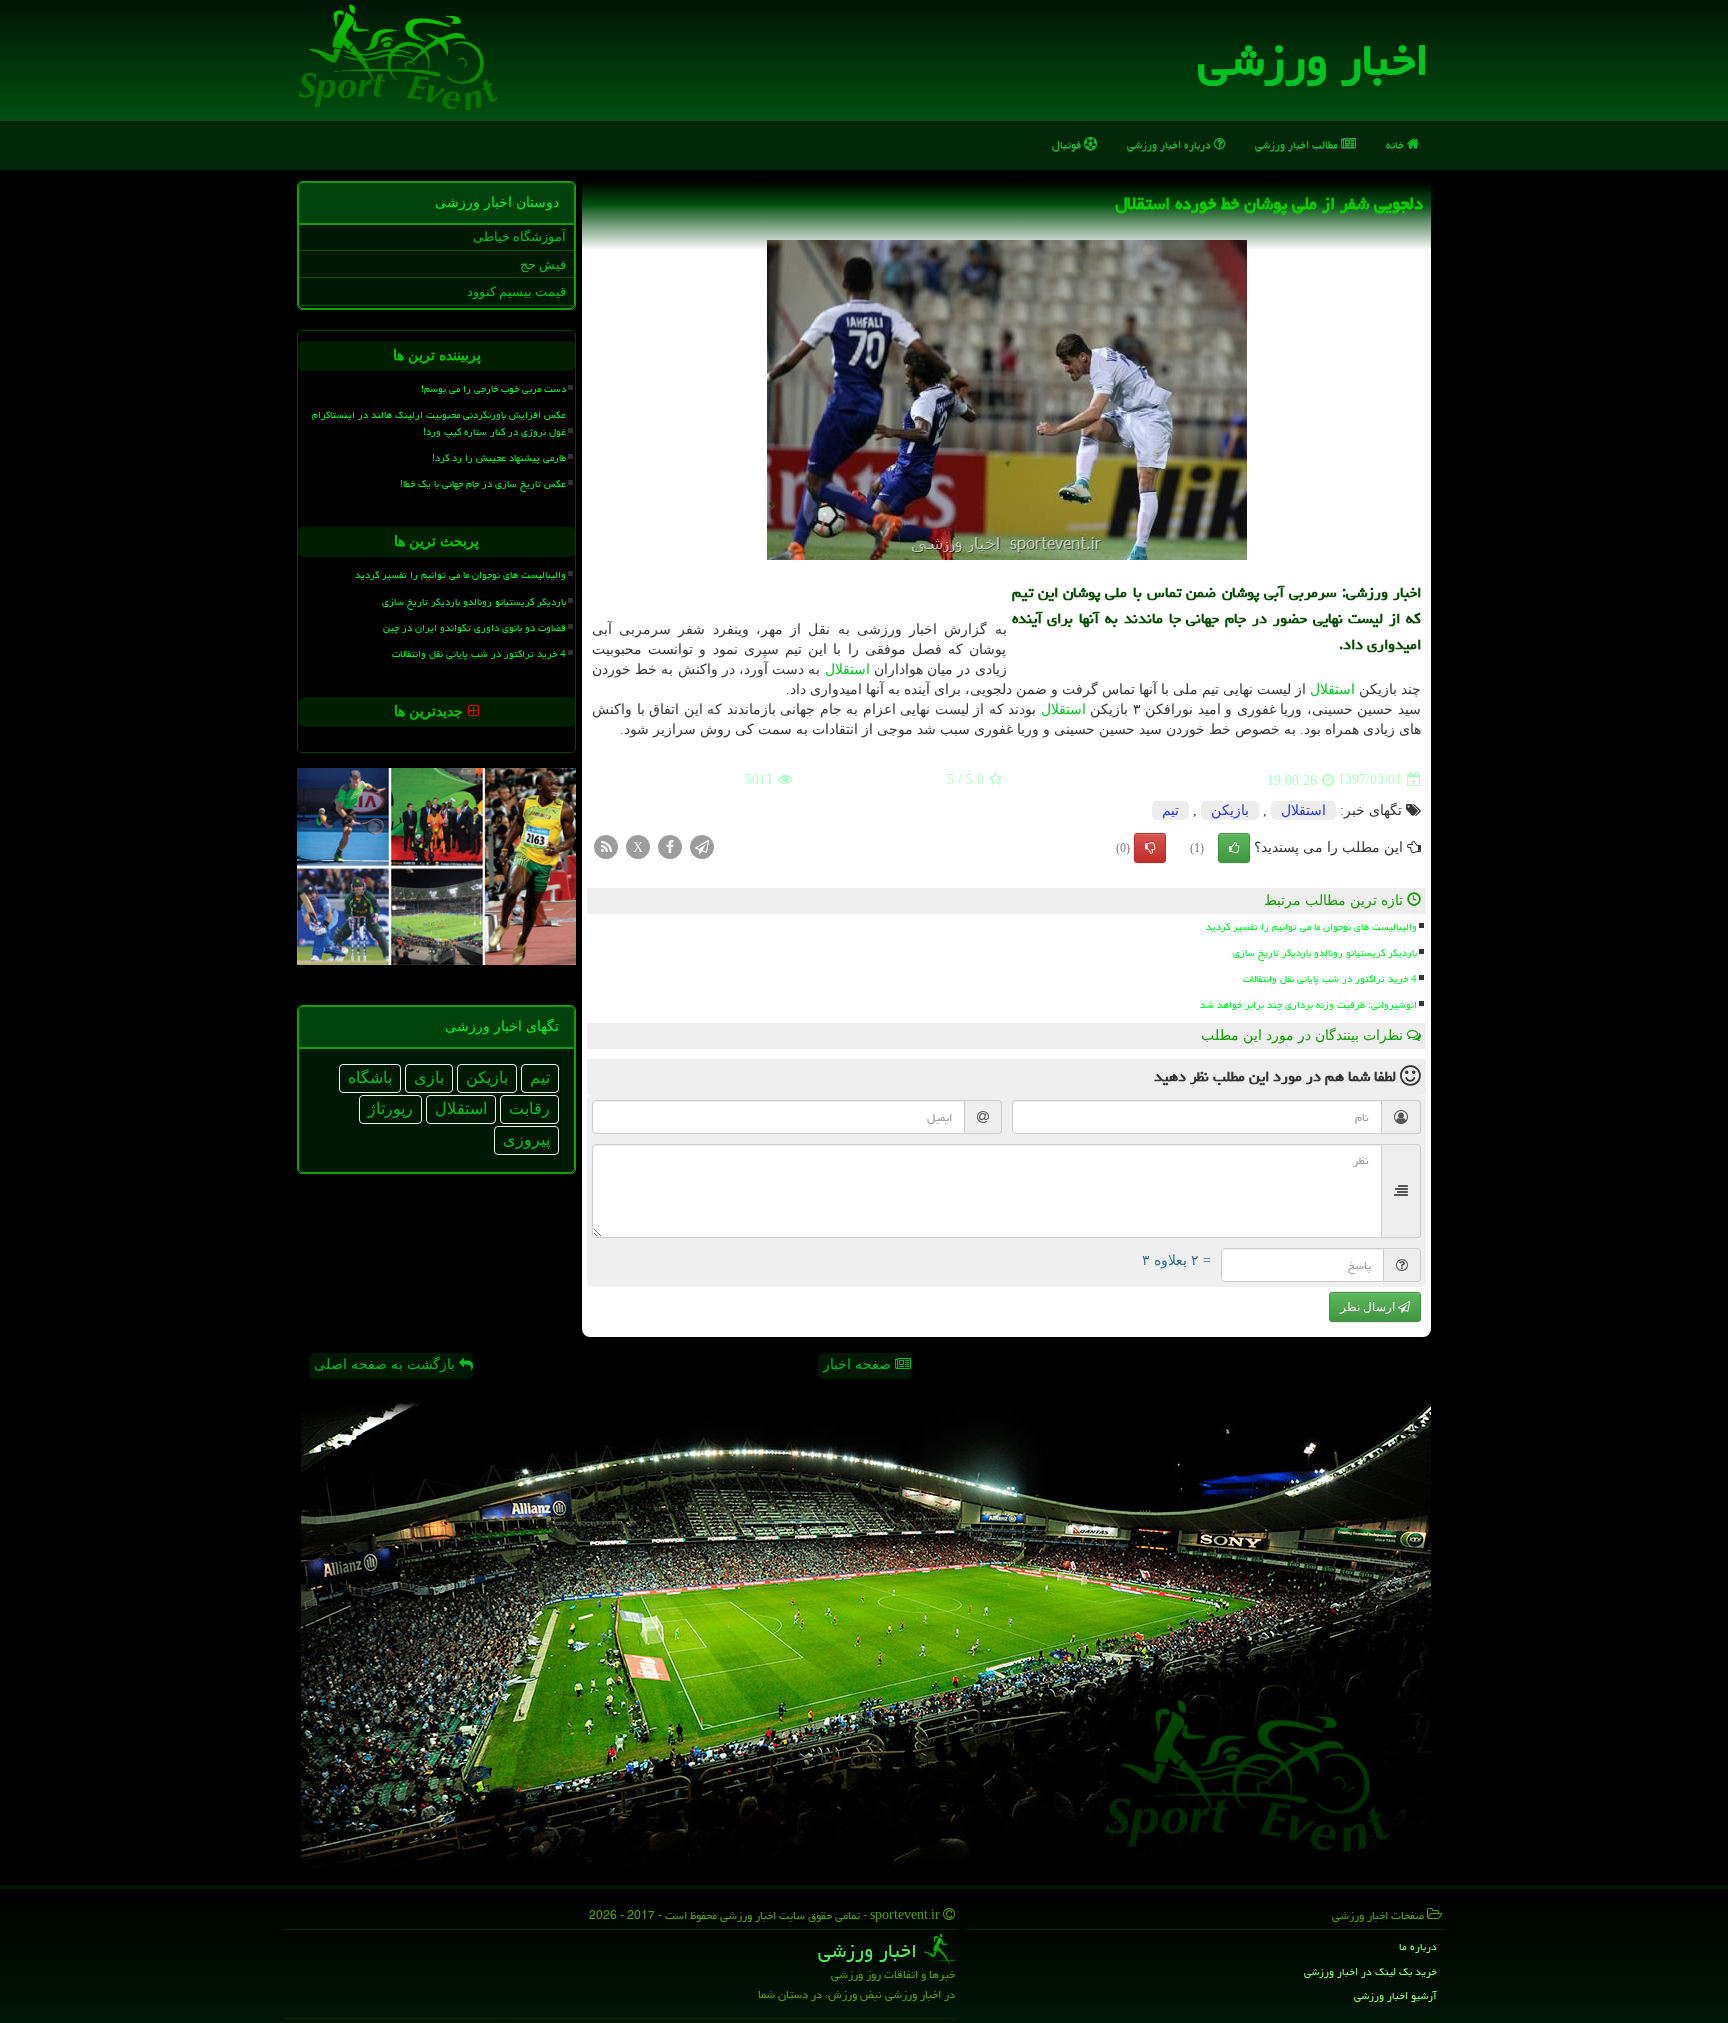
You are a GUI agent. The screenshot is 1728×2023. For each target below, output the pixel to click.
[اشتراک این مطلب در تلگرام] (702, 845)
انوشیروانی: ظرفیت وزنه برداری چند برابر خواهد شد (1308, 1005)
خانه (1396, 144)
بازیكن (1230, 810)
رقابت (529, 1108)
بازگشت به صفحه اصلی (386, 1364)
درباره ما (1418, 1946)
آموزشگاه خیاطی (519, 236)
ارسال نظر (1369, 1307)
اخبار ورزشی (1313, 60)
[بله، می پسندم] (1234, 848)
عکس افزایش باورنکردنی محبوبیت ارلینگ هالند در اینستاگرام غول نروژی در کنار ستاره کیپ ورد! (439, 423)
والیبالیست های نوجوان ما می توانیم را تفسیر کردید (1311, 927)
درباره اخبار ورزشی (1170, 144)
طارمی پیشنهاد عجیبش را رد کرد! (499, 458)
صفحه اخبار (859, 1364)
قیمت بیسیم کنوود (516, 291)
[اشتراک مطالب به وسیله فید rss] (606, 845)
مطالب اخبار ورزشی (1298, 144)
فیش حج (543, 264)
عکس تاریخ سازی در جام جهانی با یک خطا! (483, 484)
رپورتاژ (390, 1108)
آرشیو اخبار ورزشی (1395, 1995)
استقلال (847, 669)
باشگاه (370, 1077)
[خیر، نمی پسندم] (1150, 848)
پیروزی (526, 1139)
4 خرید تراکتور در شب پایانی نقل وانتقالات (1330, 979)
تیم (1170, 810)
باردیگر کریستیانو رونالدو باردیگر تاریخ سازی (1325, 953)
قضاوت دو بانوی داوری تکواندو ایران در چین (474, 628)
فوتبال (1068, 144)
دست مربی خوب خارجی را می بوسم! (493, 389)
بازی (429, 1077)
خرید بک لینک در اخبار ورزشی (1370, 1971)
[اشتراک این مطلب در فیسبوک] (670, 845)
